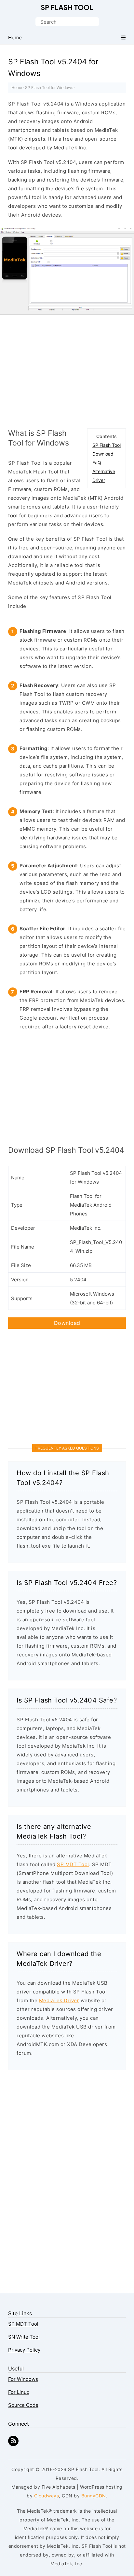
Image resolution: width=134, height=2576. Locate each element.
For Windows (23, 2379)
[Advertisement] (67, 370)
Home (17, 88)
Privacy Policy (24, 2350)
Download (103, 454)
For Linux (19, 2392)
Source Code (23, 2405)
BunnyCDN (94, 2496)
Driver (99, 480)
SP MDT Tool (73, 1864)
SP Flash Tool (67, 8)
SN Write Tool (24, 2337)
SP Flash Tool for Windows (49, 88)
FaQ (97, 463)
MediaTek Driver (59, 2000)
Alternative (104, 471)
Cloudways (47, 2496)
